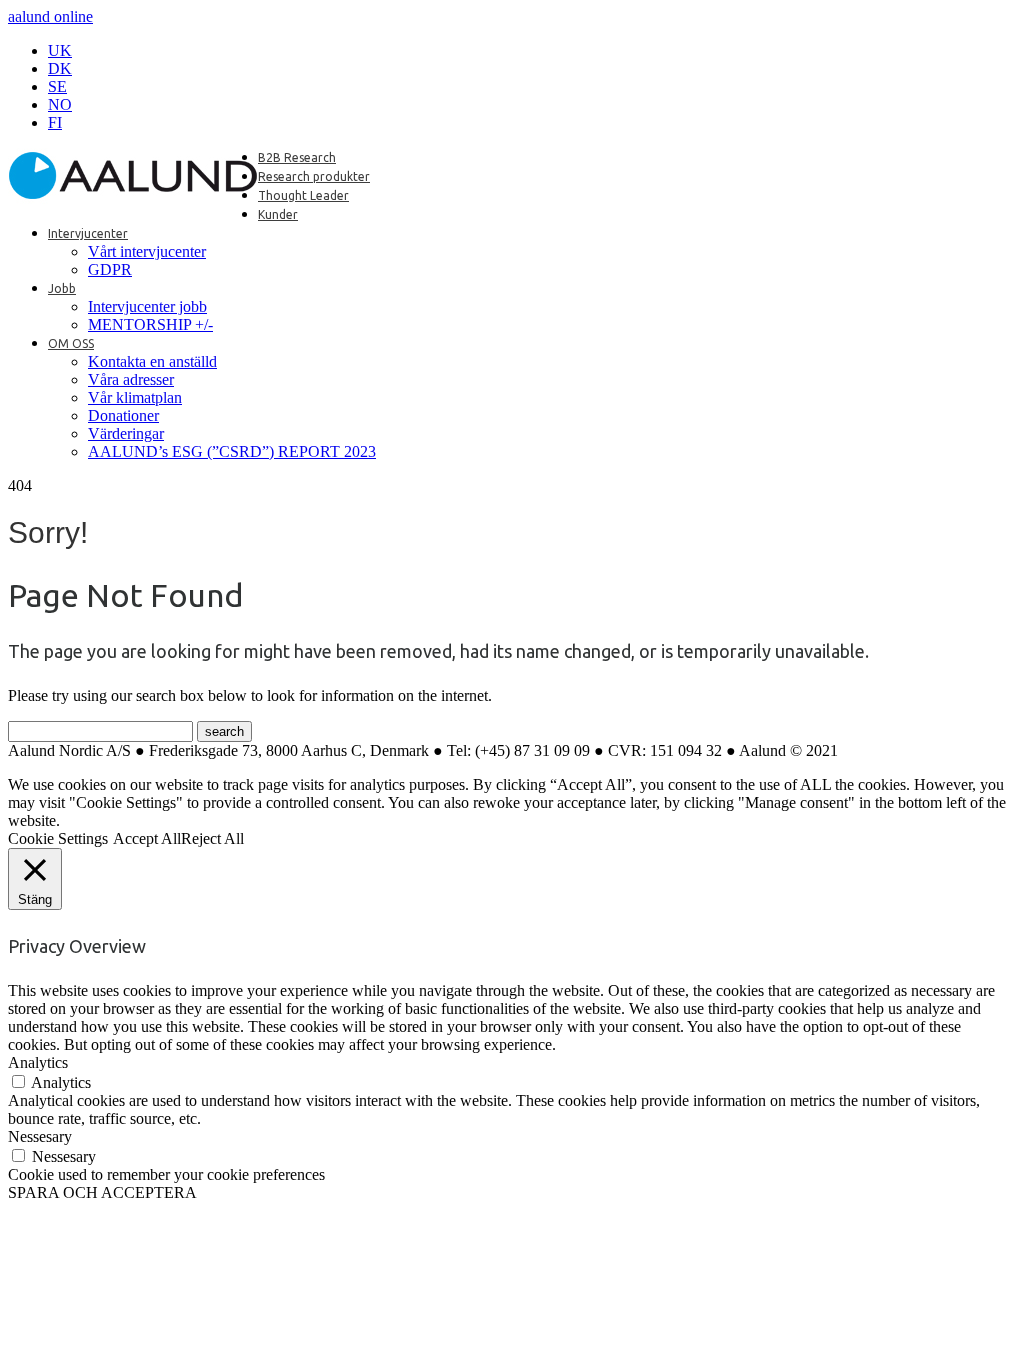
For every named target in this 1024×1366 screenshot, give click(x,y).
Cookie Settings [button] (58, 838)
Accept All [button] (147, 838)
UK (60, 50)
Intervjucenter (88, 233)
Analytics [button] (38, 1062)
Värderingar (126, 433)
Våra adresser (131, 379)
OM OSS (71, 343)
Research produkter (314, 176)
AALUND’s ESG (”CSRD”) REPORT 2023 (232, 451)
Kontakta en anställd (152, 361)
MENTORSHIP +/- (150, 324)
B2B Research (297, 157)
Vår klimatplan (135, 397)
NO (60, 104)
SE (57, 86)
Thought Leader (303, 195)
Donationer (123, 415)
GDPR (110, 269)
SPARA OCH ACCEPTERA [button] (102, 1192)
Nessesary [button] (40, 1136)
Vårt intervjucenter (147, 251)
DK (60, 68)
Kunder (278, 214)
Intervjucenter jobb (147, 306)
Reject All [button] (212, 838)
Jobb (62, 288)
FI (55, 122)
